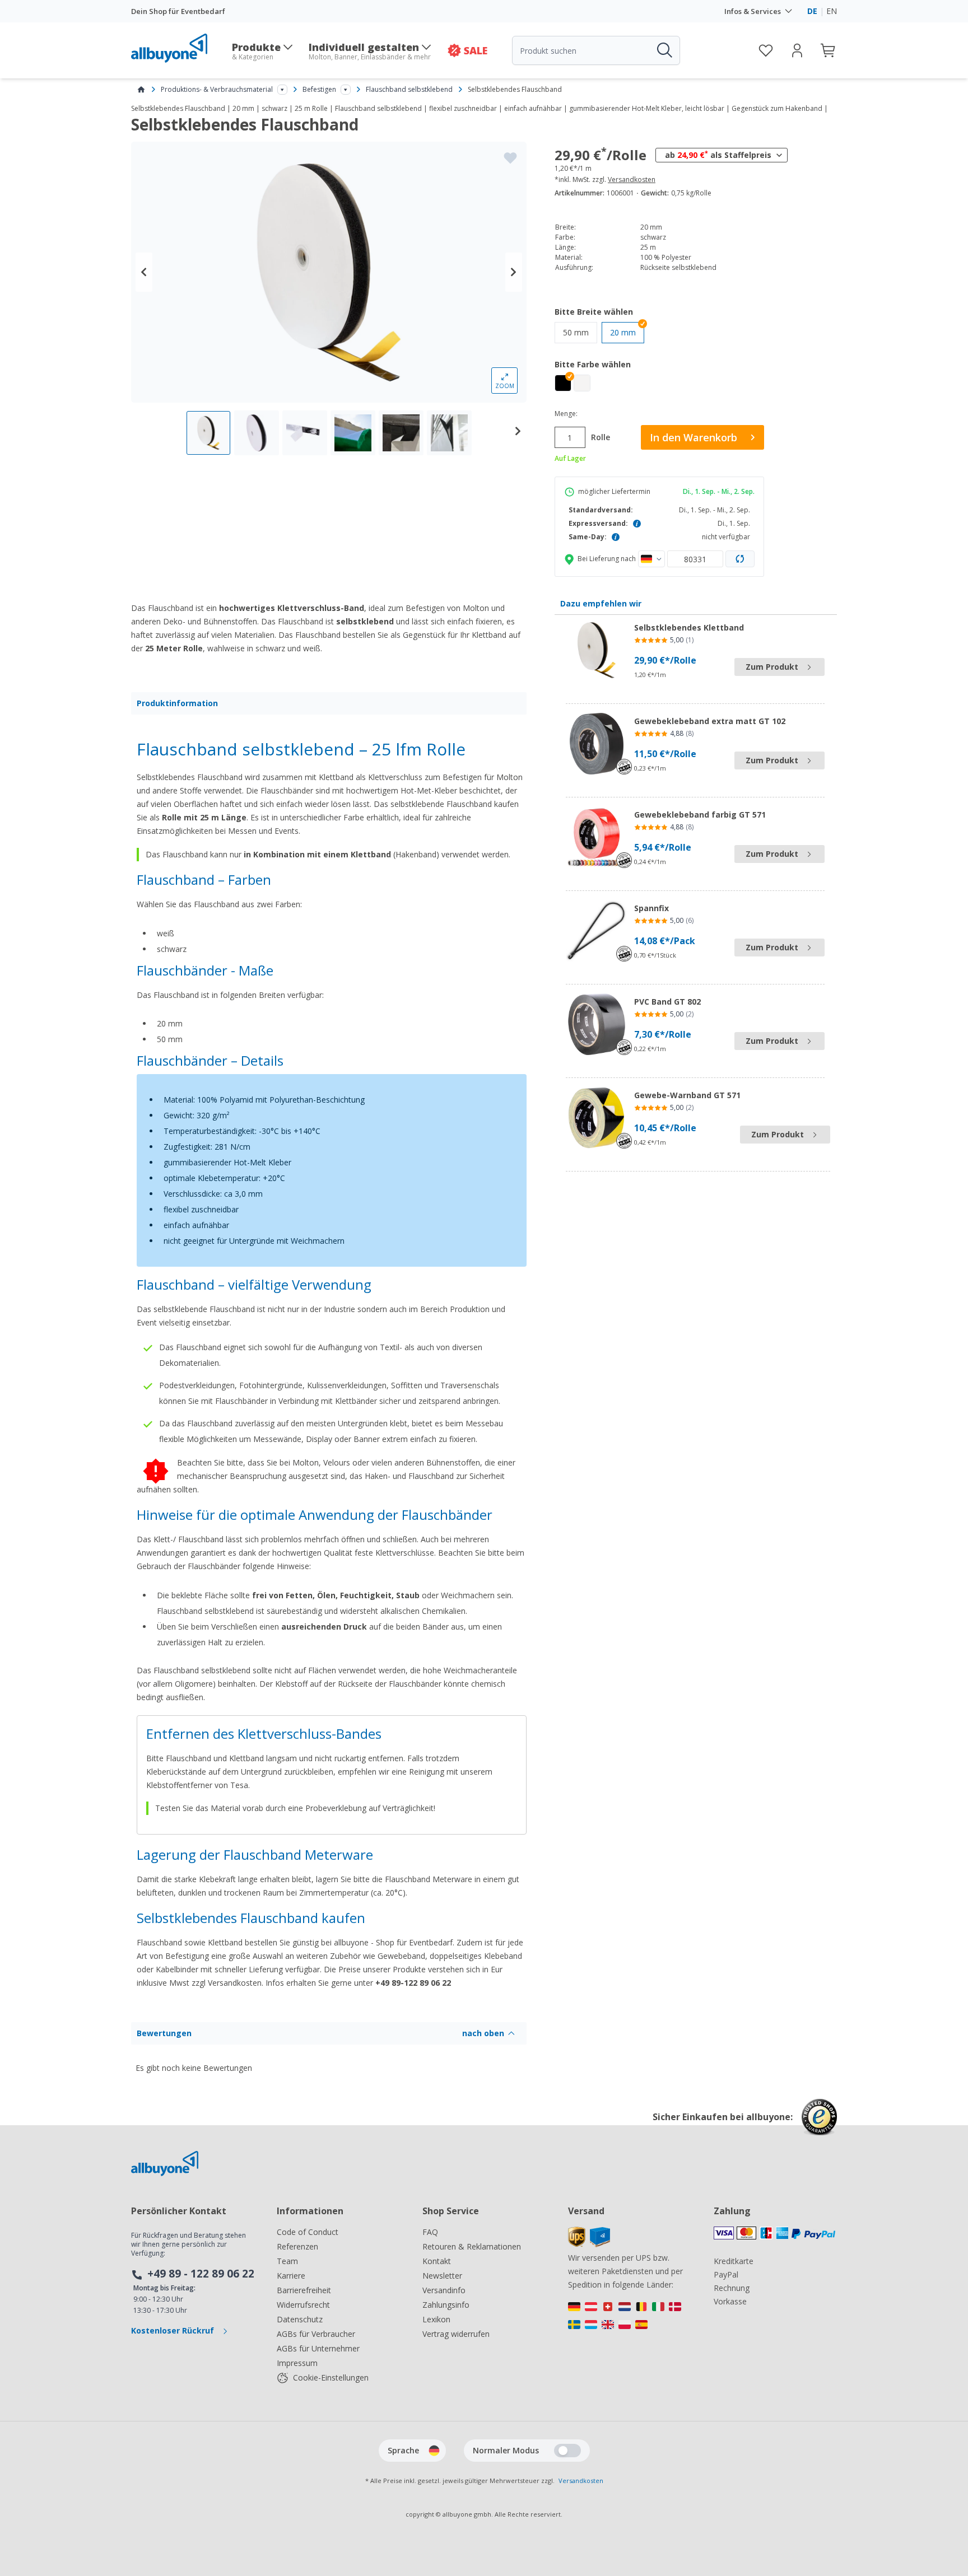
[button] (563, 383)
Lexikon (436, 2319)
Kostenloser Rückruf (174, 2330)
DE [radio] (812, 11)
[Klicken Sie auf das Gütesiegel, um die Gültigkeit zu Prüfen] (819, 2125)
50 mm (580, 332)
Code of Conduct (308, 2232)
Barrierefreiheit (304, 2290)
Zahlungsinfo (446, 2305)
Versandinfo (444, 2290)
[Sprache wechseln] (434, 2451)
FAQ (430, 2232)
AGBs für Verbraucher (316, 2334)
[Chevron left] (144, 272)
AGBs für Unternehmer (318, 2348)
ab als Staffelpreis (718, 155)
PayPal (726, 2274)
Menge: (566, 414)
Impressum (297, 2363)
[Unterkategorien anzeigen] (282, 90)
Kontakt (437, 2261)
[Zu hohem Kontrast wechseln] (567, 2451)
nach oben (483, 2033)
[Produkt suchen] (664, 50)
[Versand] (589, 2244)
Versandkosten (632, 180)
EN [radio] (832, 11)
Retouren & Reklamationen (472, 2246)
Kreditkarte (734, 2261)
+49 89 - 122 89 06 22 (201, 2274)
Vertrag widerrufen (456, 2334)
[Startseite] (141, 90)
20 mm (623, 332)
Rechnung (732, 2288)
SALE (476, 50)
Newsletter (442, 2276)
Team (287, 2261)
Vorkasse (730, 2301)
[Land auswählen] (651, 559)
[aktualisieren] (740, 559)
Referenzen (297, 2246)
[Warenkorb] (829, 50)
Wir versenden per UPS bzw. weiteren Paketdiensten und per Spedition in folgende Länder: (625, 2271)
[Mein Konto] (797, 50)
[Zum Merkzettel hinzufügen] (510, 158)
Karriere (291, 2276)
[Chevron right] (514, 272)
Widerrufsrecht (303, 2305)
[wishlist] (766, 50)
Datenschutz (300, 2319)
